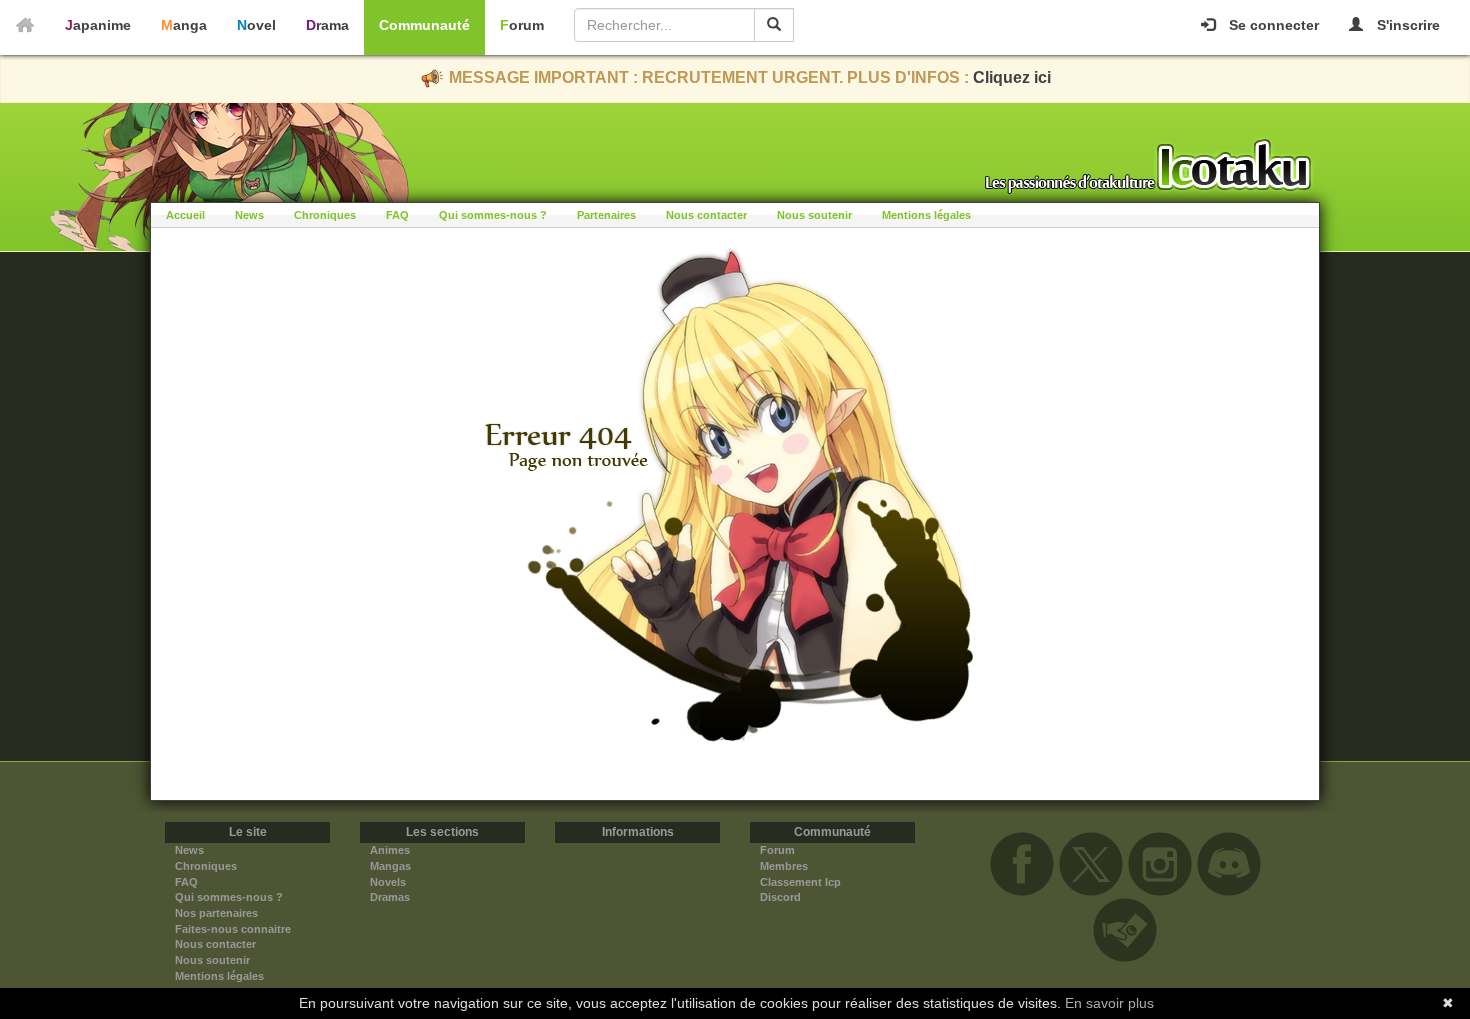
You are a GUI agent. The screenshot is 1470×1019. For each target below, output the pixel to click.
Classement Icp (800, 882)
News (249, 215)
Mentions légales (926, 215)
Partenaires (606, 215)
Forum (522, 25)
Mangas (390, 866)
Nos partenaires (216, 913)
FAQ (397, 215)
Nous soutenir (814, 215)
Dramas (390, 897)
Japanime (98, 25)
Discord (780, 897)
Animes (390, 850)
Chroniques (325, 215)
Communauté (424, 25)
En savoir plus (1109, 1003)
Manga (184, 25)
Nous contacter (706, 215)
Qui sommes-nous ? (493, 215)
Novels (388, 882)
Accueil (185, 215)
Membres (784, 866)
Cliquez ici (1012, 77)
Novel (256, 25)
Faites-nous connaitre (233, 929)
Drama (327, 25)
